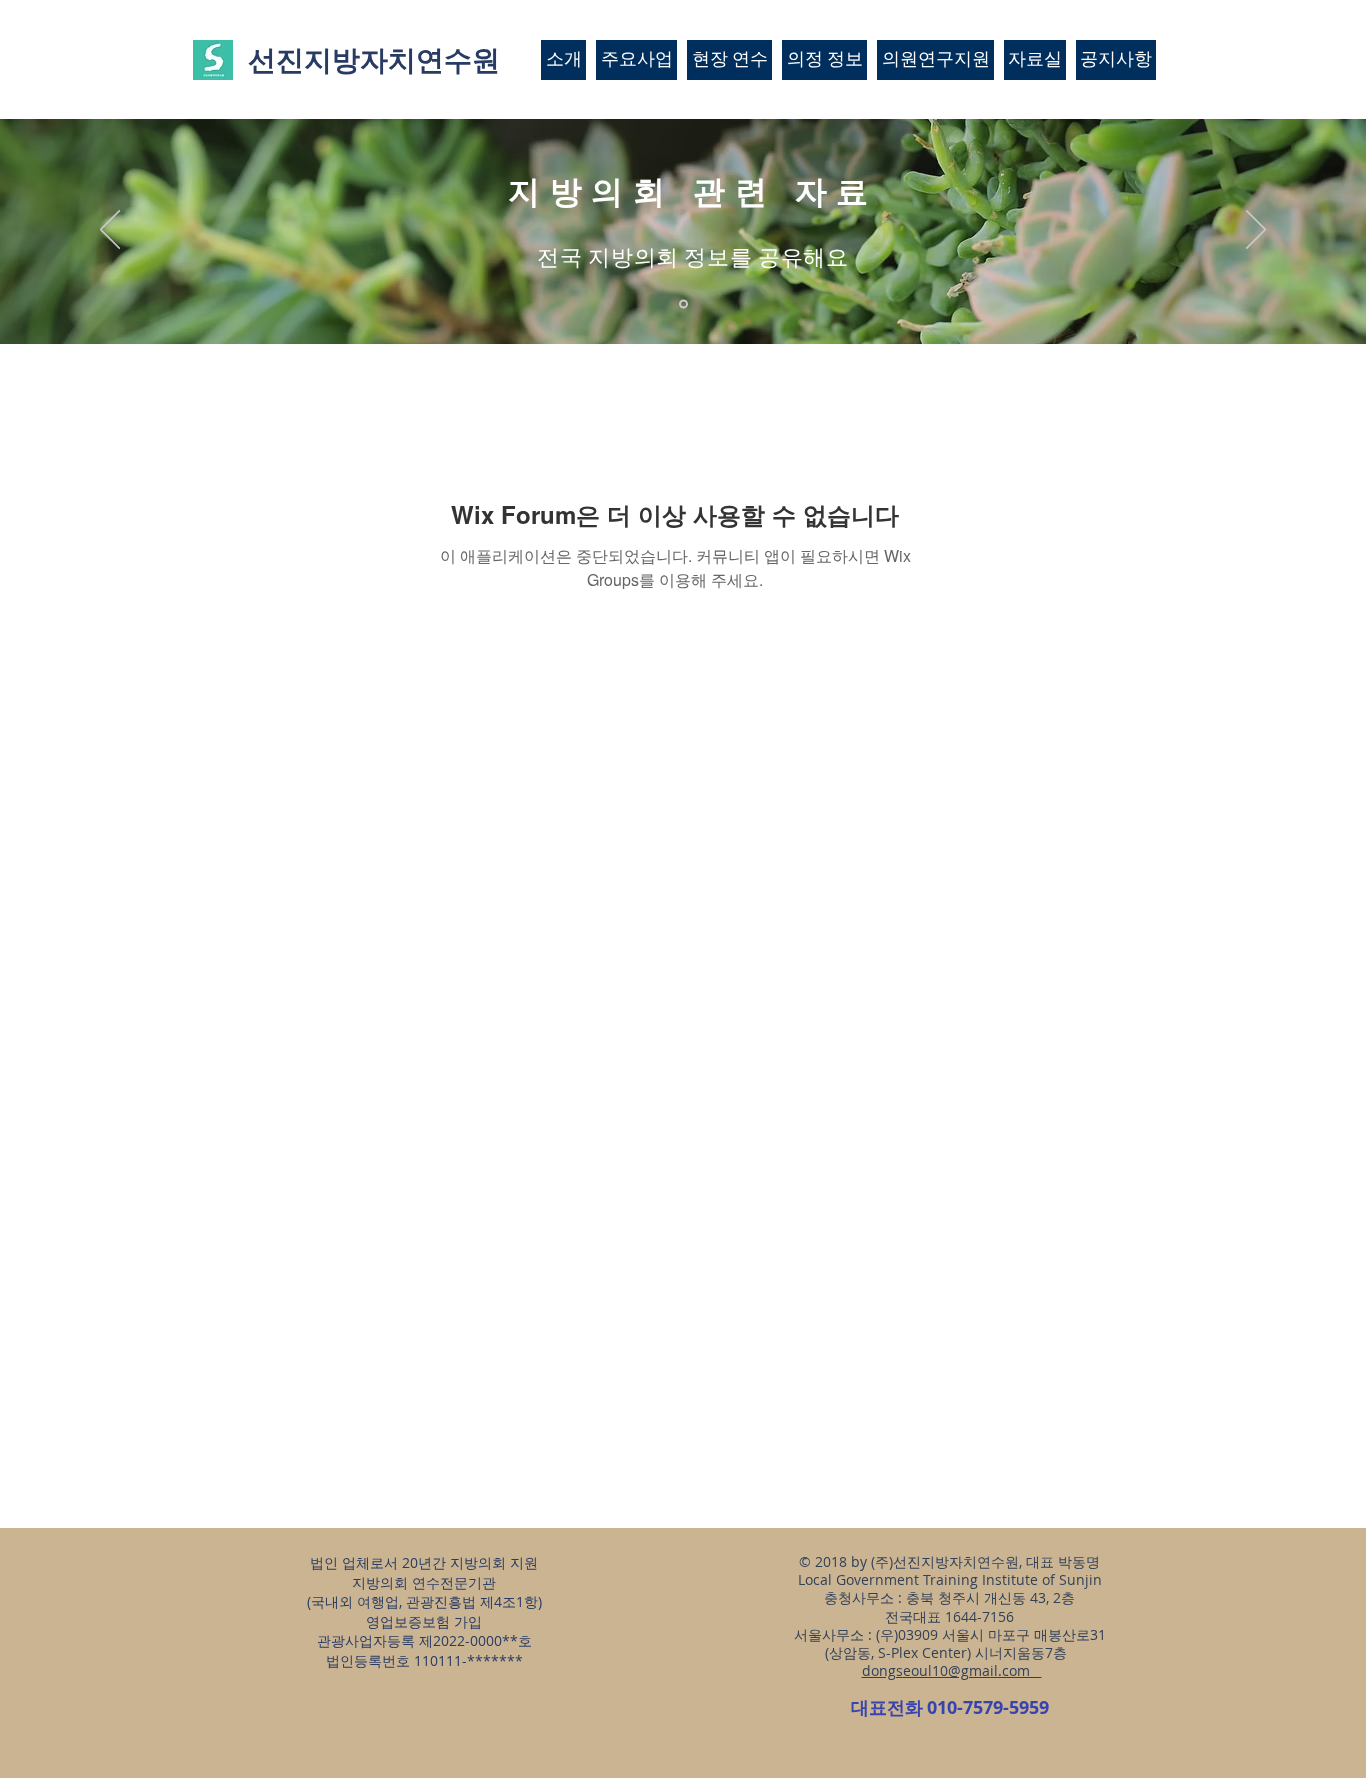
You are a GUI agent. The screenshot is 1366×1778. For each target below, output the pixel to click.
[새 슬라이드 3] (683, 304)
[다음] (1256, 231)
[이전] (110, 231)
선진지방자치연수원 (374, 59)
